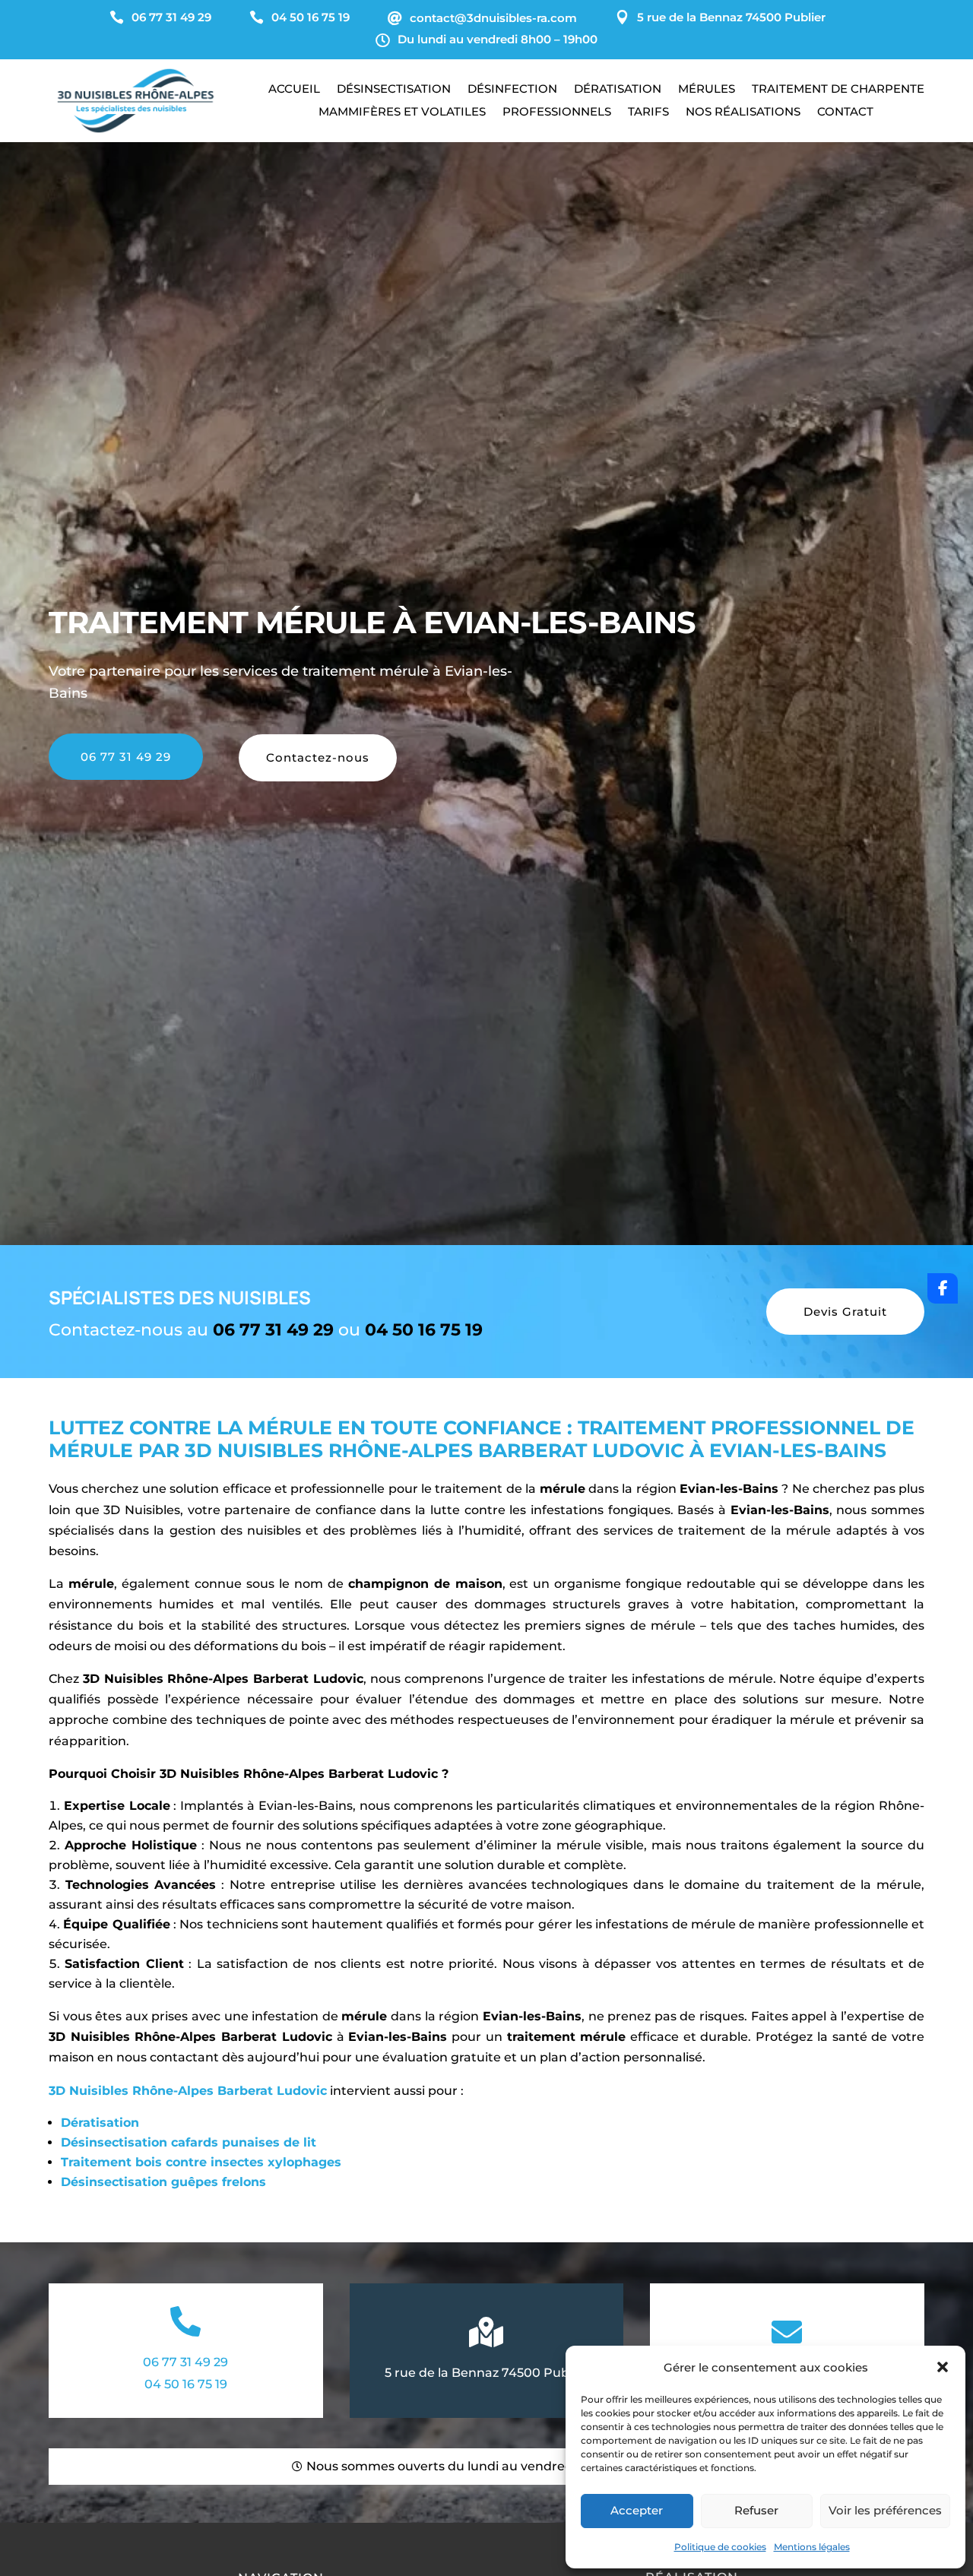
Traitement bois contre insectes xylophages (201, 2162)
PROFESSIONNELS (557, 112)
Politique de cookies (720, 2547)
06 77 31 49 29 (126, 757)
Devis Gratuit (845, 1312)
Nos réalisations (743, 112)
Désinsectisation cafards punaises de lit (189, 2142)
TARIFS (648, 112)
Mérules (707, 90)
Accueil (294, 90)
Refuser (756, 2510)
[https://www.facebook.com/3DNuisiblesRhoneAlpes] (943, 1288)
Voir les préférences (885, 2510)
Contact (845, 112)
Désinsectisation (394, 90)
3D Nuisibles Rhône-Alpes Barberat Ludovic (188, 2091)
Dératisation (618, 90)
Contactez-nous (318, 757)
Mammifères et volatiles (402, 112)
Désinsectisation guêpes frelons (163, 2182)
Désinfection (512, 90)
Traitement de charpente (838, 90)
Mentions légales (812, 2547)
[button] (943, 2367)
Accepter (637, 2510)
